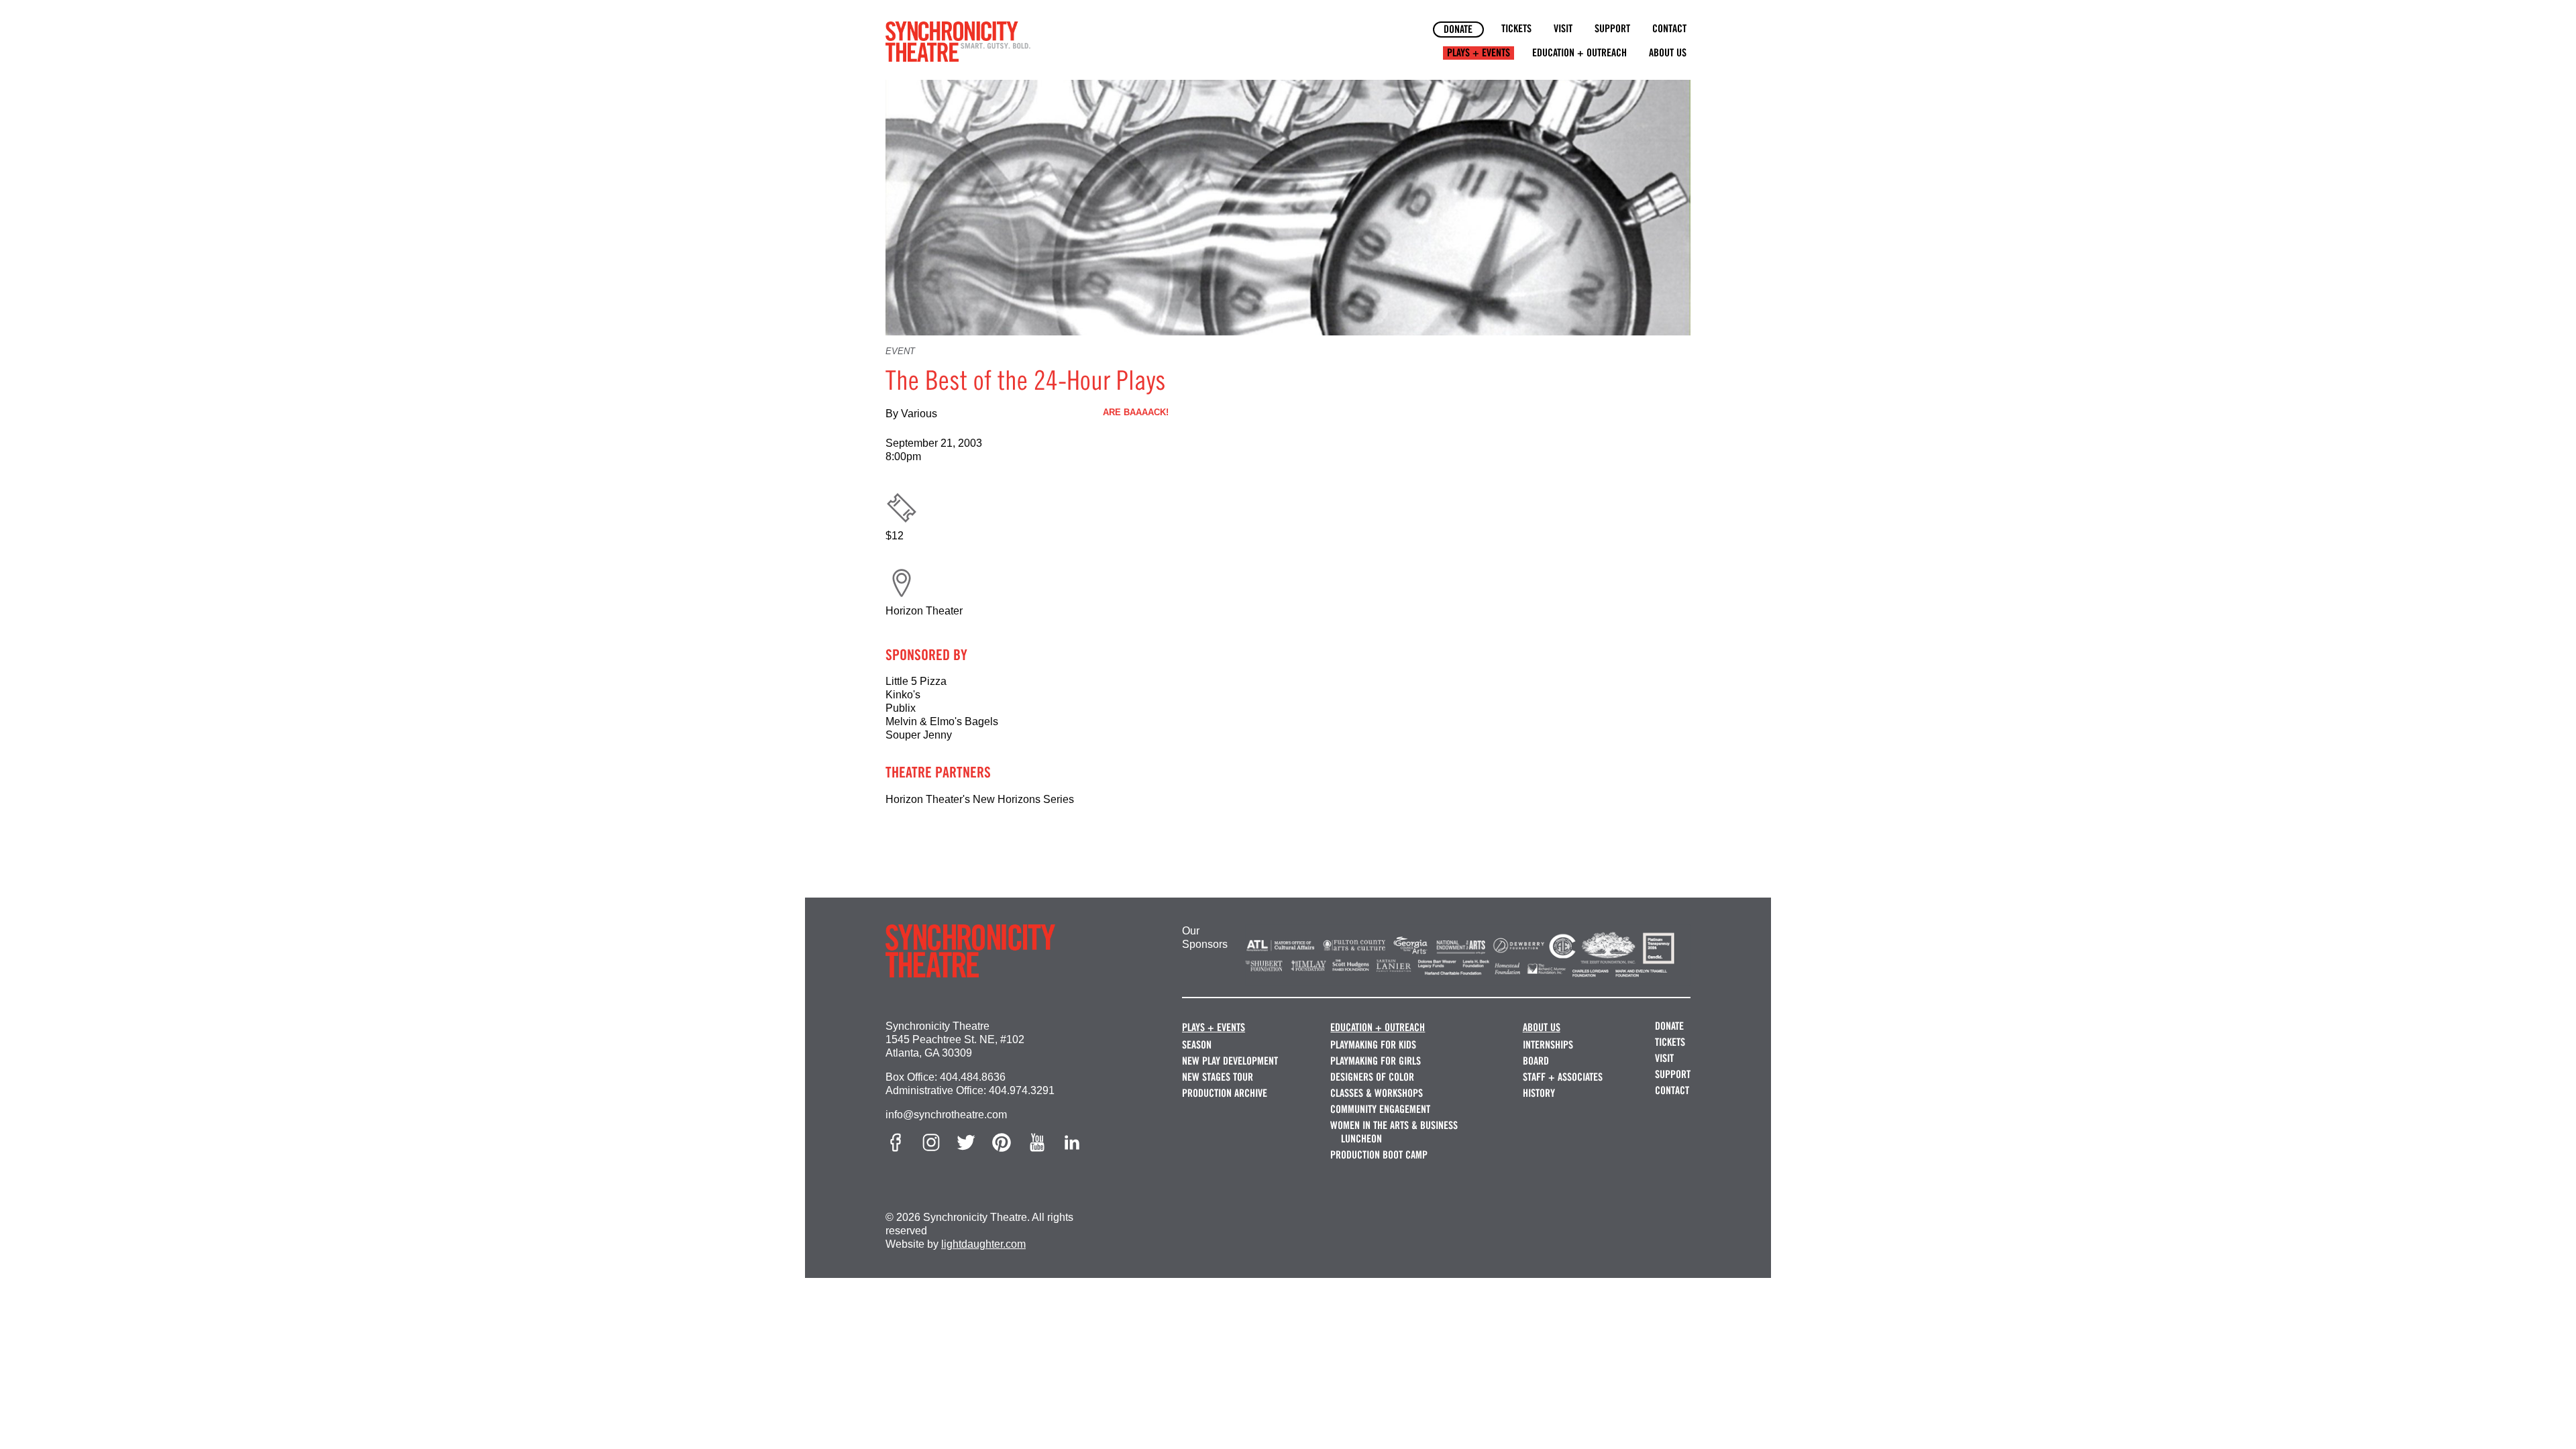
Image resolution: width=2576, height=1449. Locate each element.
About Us (1668, 53)
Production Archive (1225, 1093)
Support (1612, 29)
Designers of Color (1372, 1077)
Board (1536, 1061)
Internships (1548, 1045)
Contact (1669, 29)
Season (1197, 1045)
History (1539, 1093)
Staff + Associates (1563, 1077)
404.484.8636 (973, 1077)
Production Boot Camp (1379, 1155)
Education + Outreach (1579, 53)
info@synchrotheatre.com (946, 1115)
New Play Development (1230, 1061)
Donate (1458, 29)
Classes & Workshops (1377, 1093)
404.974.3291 (1022, 1090)
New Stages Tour (1218, 1077)
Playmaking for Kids (1373, 1045)
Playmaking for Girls (1376, 1061)
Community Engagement (1380, 1109)
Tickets (1516, 29)
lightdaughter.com (983, 1244)
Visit (1563, 29)
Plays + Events (1479, 53)
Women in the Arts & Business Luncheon (1394, 1132)
